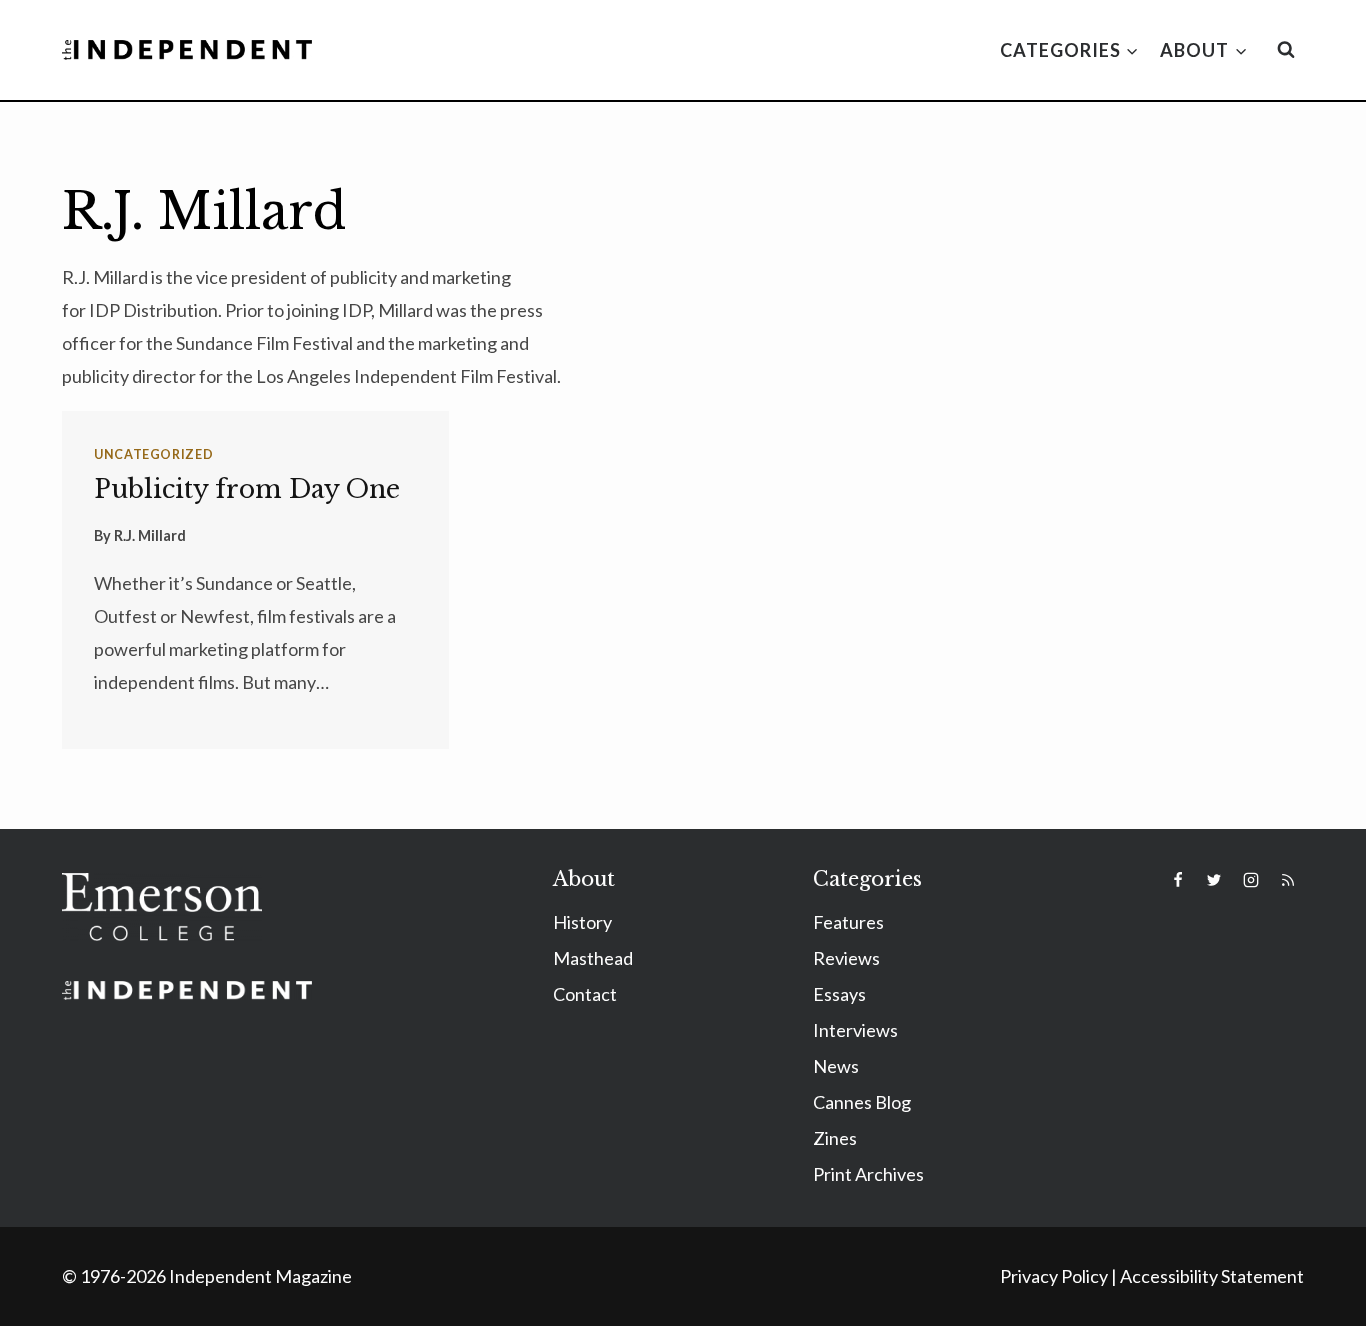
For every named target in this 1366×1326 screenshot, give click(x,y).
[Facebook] (1178, 880)
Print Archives (868, 1174)
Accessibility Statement (1212, 1276)
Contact (585, 994)
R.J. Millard (150, 535)
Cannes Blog (862, 1102)
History (582, 922)
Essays (839, 994)
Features (848, 922)
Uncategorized (153, 454)
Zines (835, 1138)
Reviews (846, 958)
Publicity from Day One (247, 489)
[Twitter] (1214, 880)
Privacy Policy (1054, 1276)
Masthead (593, 958)
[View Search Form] (1286, 50)
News (836, 1066)
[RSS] (1288, 880)
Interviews (855, 1030)
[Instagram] (1251, 880)
